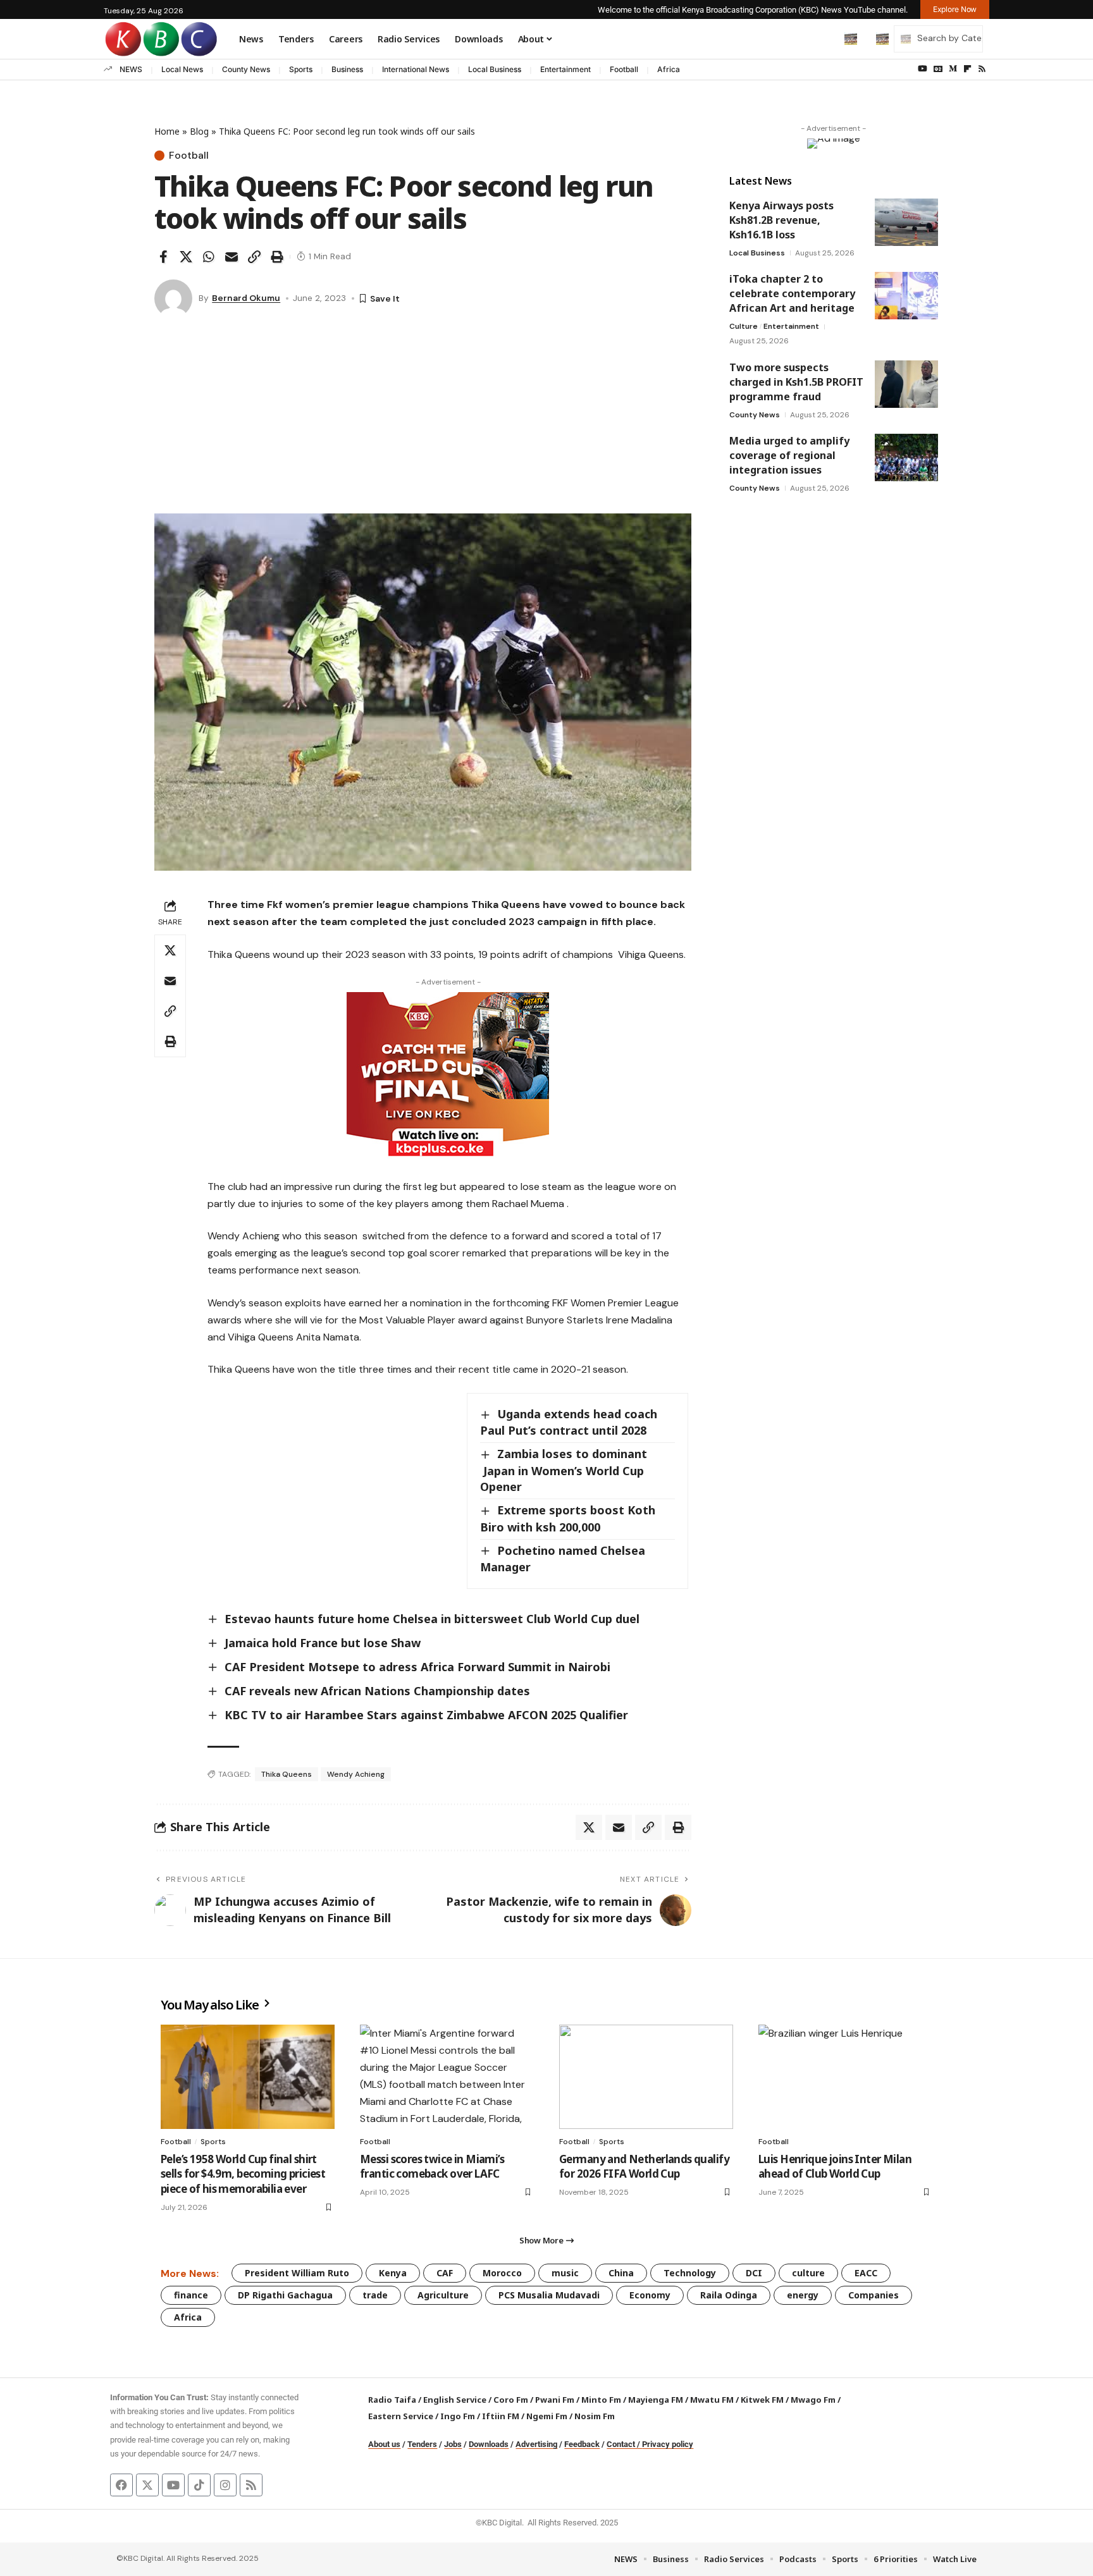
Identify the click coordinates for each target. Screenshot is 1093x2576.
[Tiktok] (199, 2485)
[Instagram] (225, 2485)
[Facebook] (121, 2485)
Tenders (422, 2444)
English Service (455, 2400)
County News (246, 69)
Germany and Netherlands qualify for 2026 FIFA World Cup (644, 2167)
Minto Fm (601, 2400)
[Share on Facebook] (163, 257)
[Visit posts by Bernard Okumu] (173, 298)
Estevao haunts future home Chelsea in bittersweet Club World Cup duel (432, 1619)
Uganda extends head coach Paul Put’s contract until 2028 (569, 1422)
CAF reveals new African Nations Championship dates (377, 1691)
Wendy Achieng (356, 1774)
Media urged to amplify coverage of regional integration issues (789, 455)
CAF (445, 2273)
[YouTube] (923, 69)
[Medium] (953, 69)
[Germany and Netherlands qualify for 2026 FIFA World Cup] (646, 2077)
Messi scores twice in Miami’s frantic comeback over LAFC (432, 2167)
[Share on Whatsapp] (209, 257)
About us (384, 2444)
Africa (669, 69)
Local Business (495, 69)
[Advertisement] (423, 419)
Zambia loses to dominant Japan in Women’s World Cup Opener (564, 1470)
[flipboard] (967, 69)
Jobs (453, 2444)
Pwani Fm (555, 2400)
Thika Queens (287, 1774)
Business (347, 69)
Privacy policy (668, 2444)
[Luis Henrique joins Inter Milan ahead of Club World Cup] (845, 2077)
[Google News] (938, 69)
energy (803, 2295)
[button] (824, 39)
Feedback (582, 2444)
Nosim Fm (594, 2416)
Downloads (489, 2444)
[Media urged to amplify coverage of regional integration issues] (906, 457)
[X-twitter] (147, 2485)
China (621, 2273)
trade (375, 2295)
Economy (650, 2295)
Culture (744, 326)
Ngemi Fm (547, 2416)
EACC (866, 2273)
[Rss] (982, 69)
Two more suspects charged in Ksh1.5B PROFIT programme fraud (796, 382)
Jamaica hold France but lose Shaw (323, 1643)
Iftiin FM (501, 2416)
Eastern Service (401, 2416)
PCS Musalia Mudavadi (549, 2295)
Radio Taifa (392, 2400)
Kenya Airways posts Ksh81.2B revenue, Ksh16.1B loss (781, 220)
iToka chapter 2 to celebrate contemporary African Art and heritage (792, 293)
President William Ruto (297, 2273)
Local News (182, 69)
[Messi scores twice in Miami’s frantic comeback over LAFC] (447, 2077)
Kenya (393, 2273)
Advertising (536, 2444)
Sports (301, 69)
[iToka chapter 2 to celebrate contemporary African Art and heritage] (906, 296)
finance (191, 2295)
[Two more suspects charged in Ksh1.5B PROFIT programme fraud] (906, 384)
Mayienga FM (656, 2400)
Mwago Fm (813, 2400)
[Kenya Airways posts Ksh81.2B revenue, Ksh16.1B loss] (906, 222)
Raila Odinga (729, 2295)
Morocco (502, 2273)
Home (167, 131)
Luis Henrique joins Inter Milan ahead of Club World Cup (835, 2167)
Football (624, 69)
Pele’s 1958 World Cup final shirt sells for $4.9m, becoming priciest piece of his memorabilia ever (243, 2174)
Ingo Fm (458, 2416)
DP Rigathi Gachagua (285, 2295)
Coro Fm (511, 2400)
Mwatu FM (712, 2400)
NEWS (131, 69)
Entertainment (565, 69)
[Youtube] (173, 2485)
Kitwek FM (762, 2400)
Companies (874, 2295)
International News (416, 69)
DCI (754, 2273)
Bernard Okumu (246, 298)
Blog (199, 131)
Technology (690, 2273)
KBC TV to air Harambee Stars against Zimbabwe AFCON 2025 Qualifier (426, 1715)
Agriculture (443, 2295)
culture (808, 2273)
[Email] (232, 257)
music (565, 2273)
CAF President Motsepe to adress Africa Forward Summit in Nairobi (417, 1667)
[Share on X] (186, 257)
